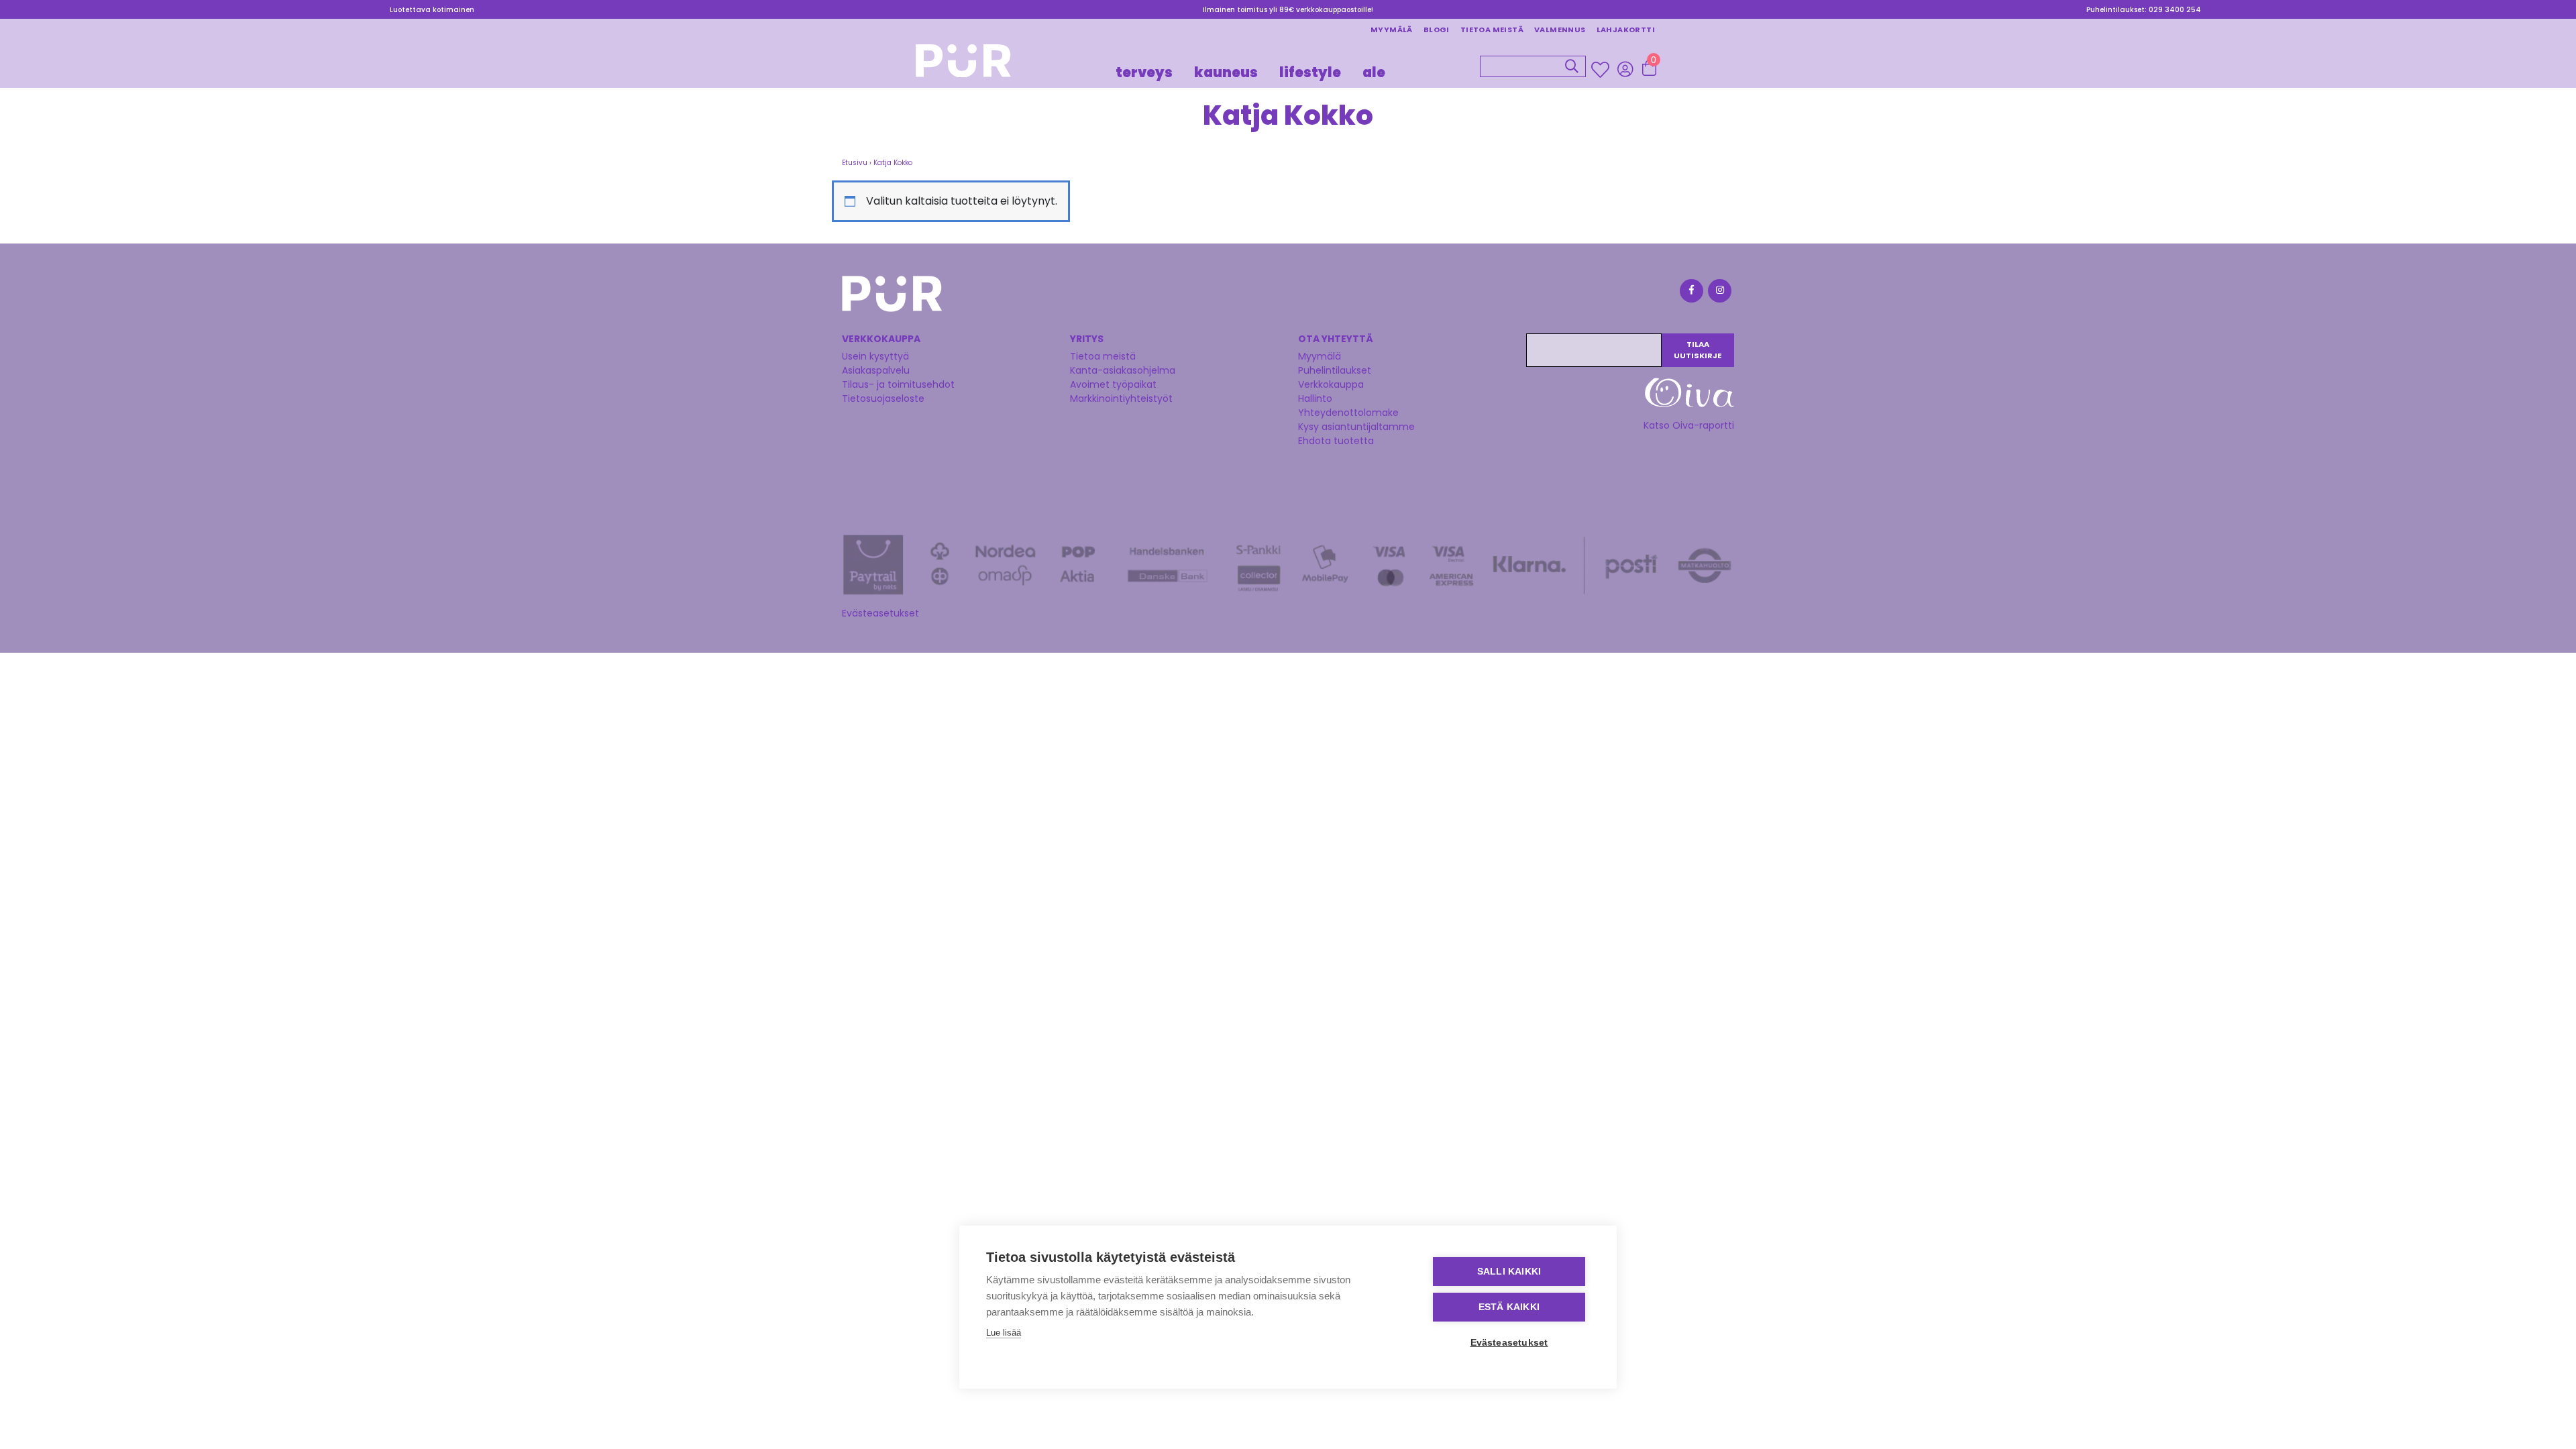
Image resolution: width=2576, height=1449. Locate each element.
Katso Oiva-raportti (1689, 425)
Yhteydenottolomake (1348, 413)
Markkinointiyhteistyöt (1121, 398)
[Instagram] (1719, 293)
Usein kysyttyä (875, 356)
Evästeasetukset (880, 613)
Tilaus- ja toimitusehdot (898, 384)
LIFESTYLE (1310, 72)
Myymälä (1392, 30)
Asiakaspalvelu (876, 370)
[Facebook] (1690, 293)
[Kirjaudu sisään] (1625, 69)
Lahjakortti (1626, 30)
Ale (1374, 72)
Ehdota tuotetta (1336, 441)
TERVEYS (1144, 72)
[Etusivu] (963, 65)
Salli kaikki (1509, 1272)
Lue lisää (1004, 1333)
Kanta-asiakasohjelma (1123, 370)
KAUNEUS (1226, 72)
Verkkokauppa (1331, 384)
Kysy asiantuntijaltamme (1356, 427)
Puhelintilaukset (1335, 370)
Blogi (1437, 30)
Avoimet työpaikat (1113, 384)
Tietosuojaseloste (883, 398)
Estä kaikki (1509, 1307)
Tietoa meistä (1492, 30)
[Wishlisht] (1602, 70)
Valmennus (1560, 30)
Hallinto (1315, 398)
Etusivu (855, 163)
